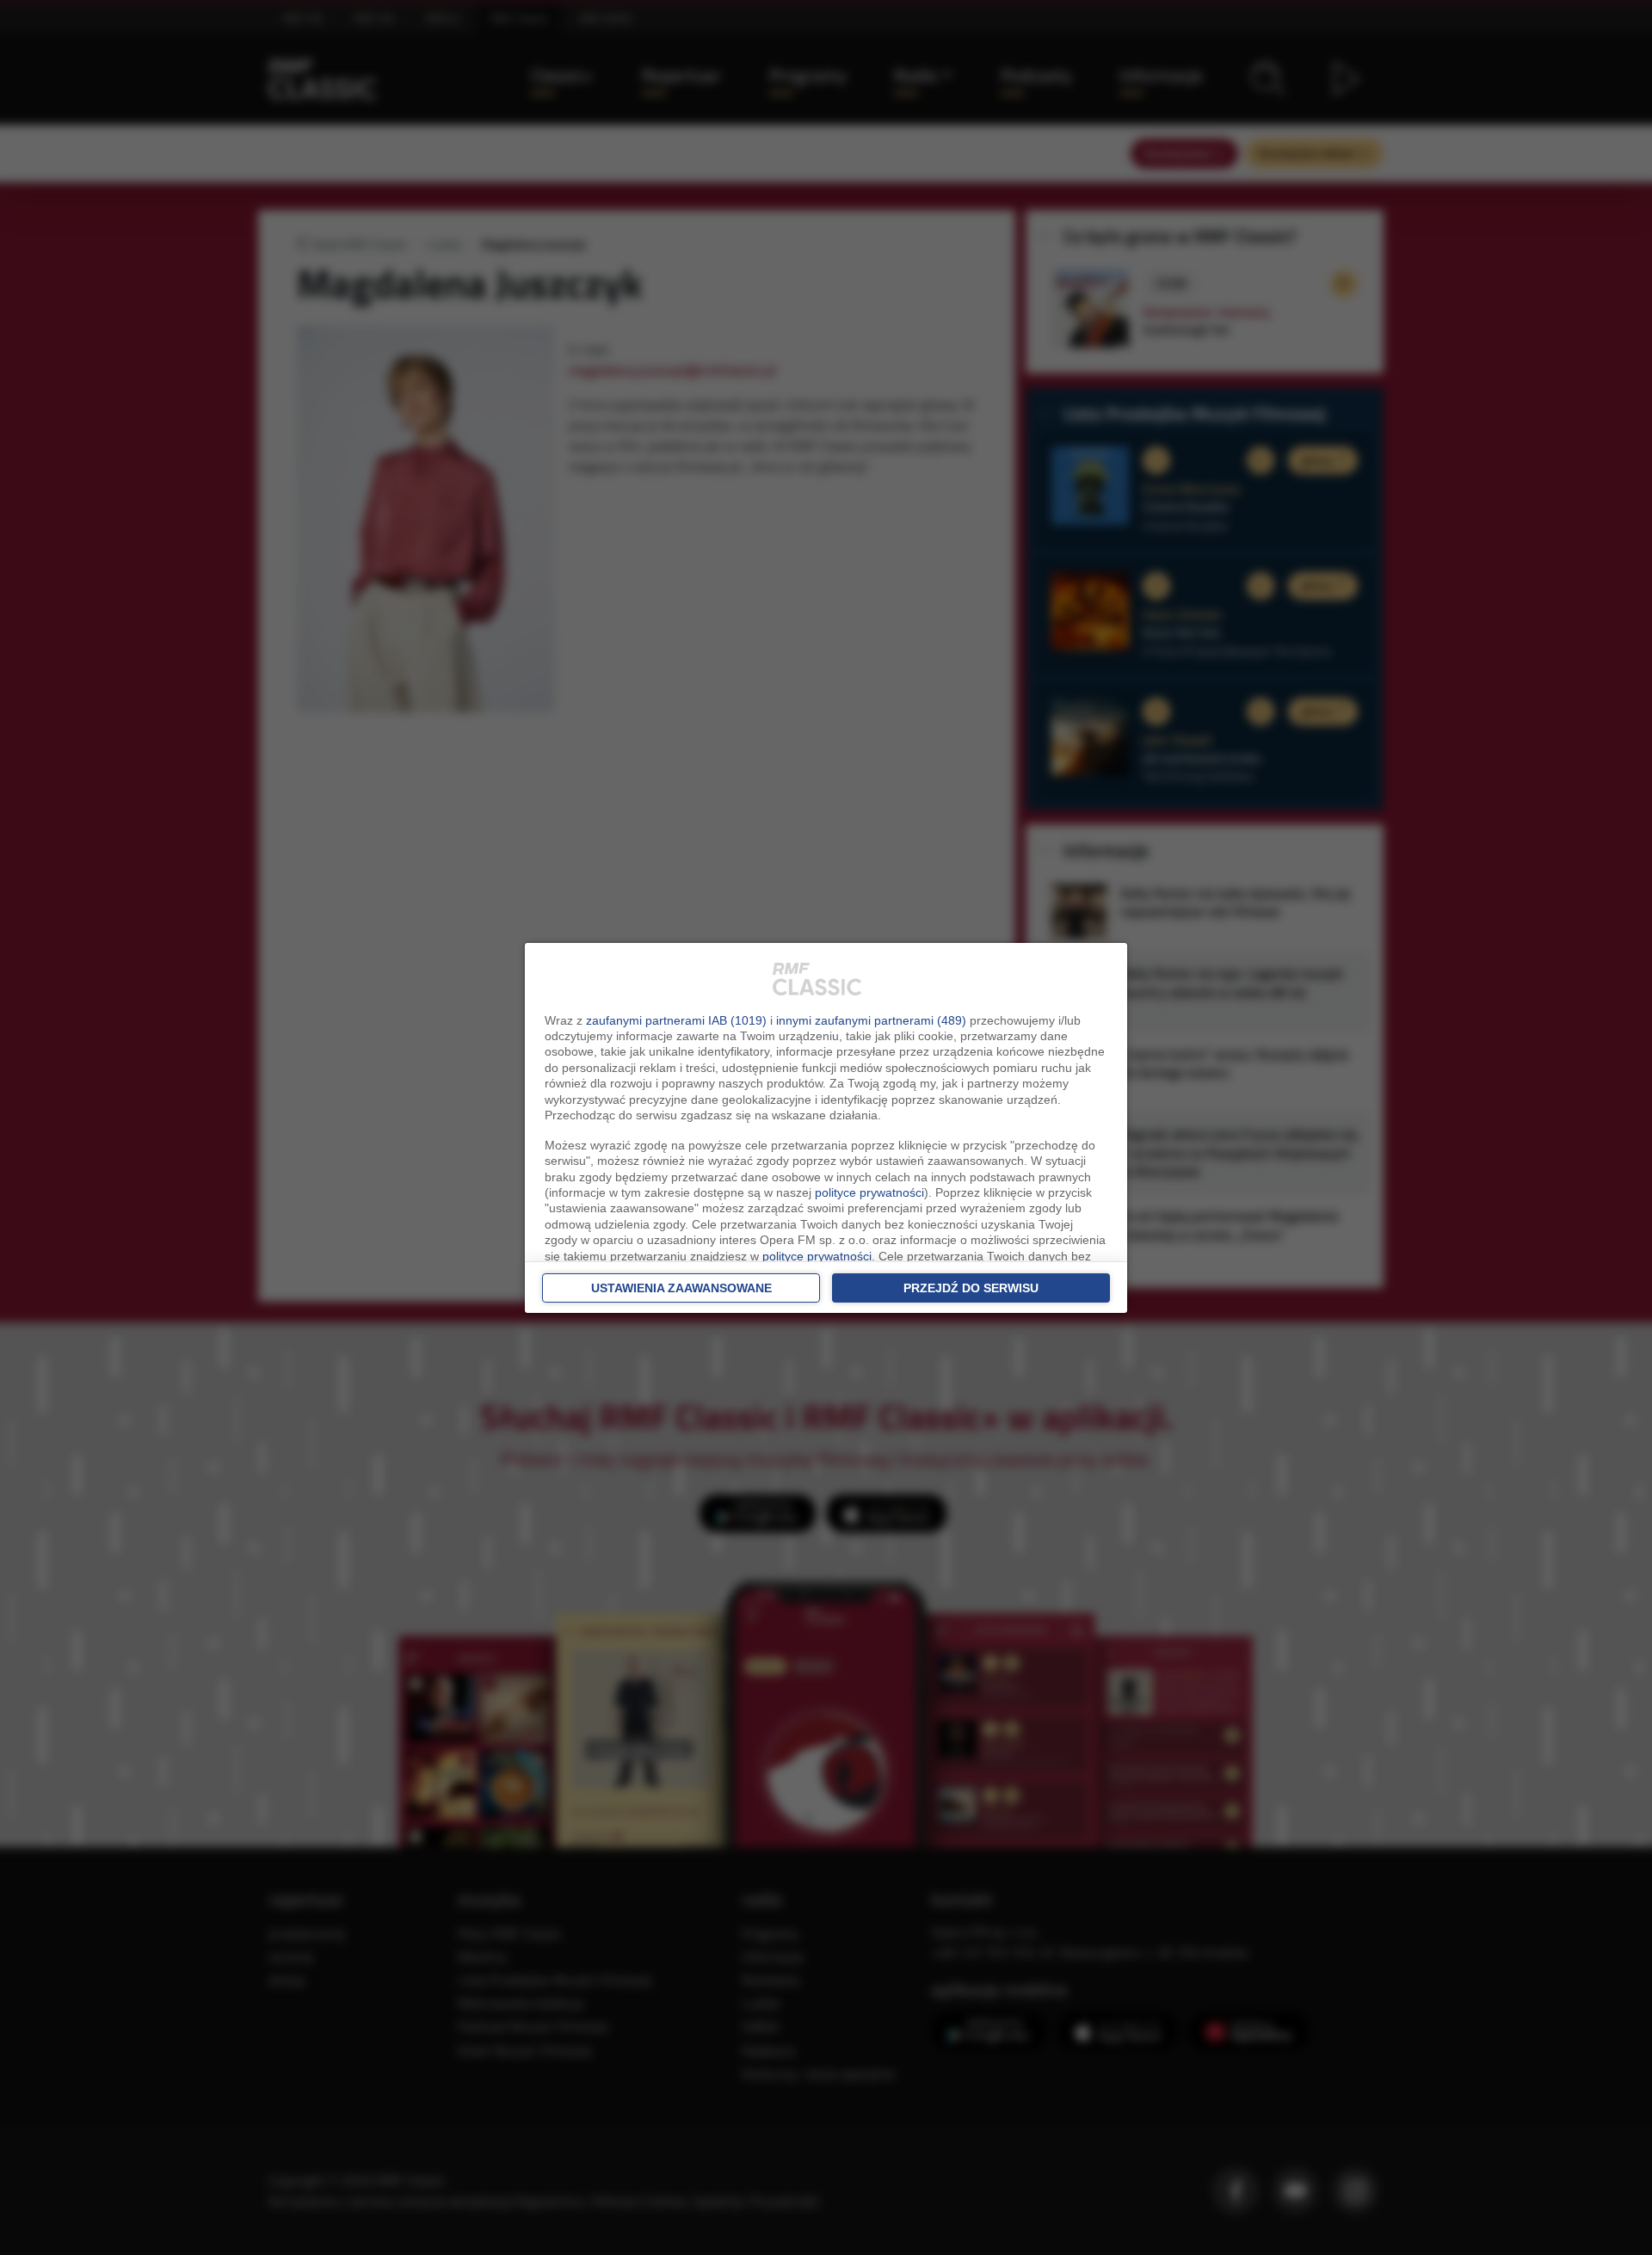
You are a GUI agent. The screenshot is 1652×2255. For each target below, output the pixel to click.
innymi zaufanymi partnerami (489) (871, 1020)
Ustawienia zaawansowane (681, 1288)
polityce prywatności (869, 1192)
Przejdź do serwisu (971, 1288)
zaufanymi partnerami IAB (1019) (676, 1020)
